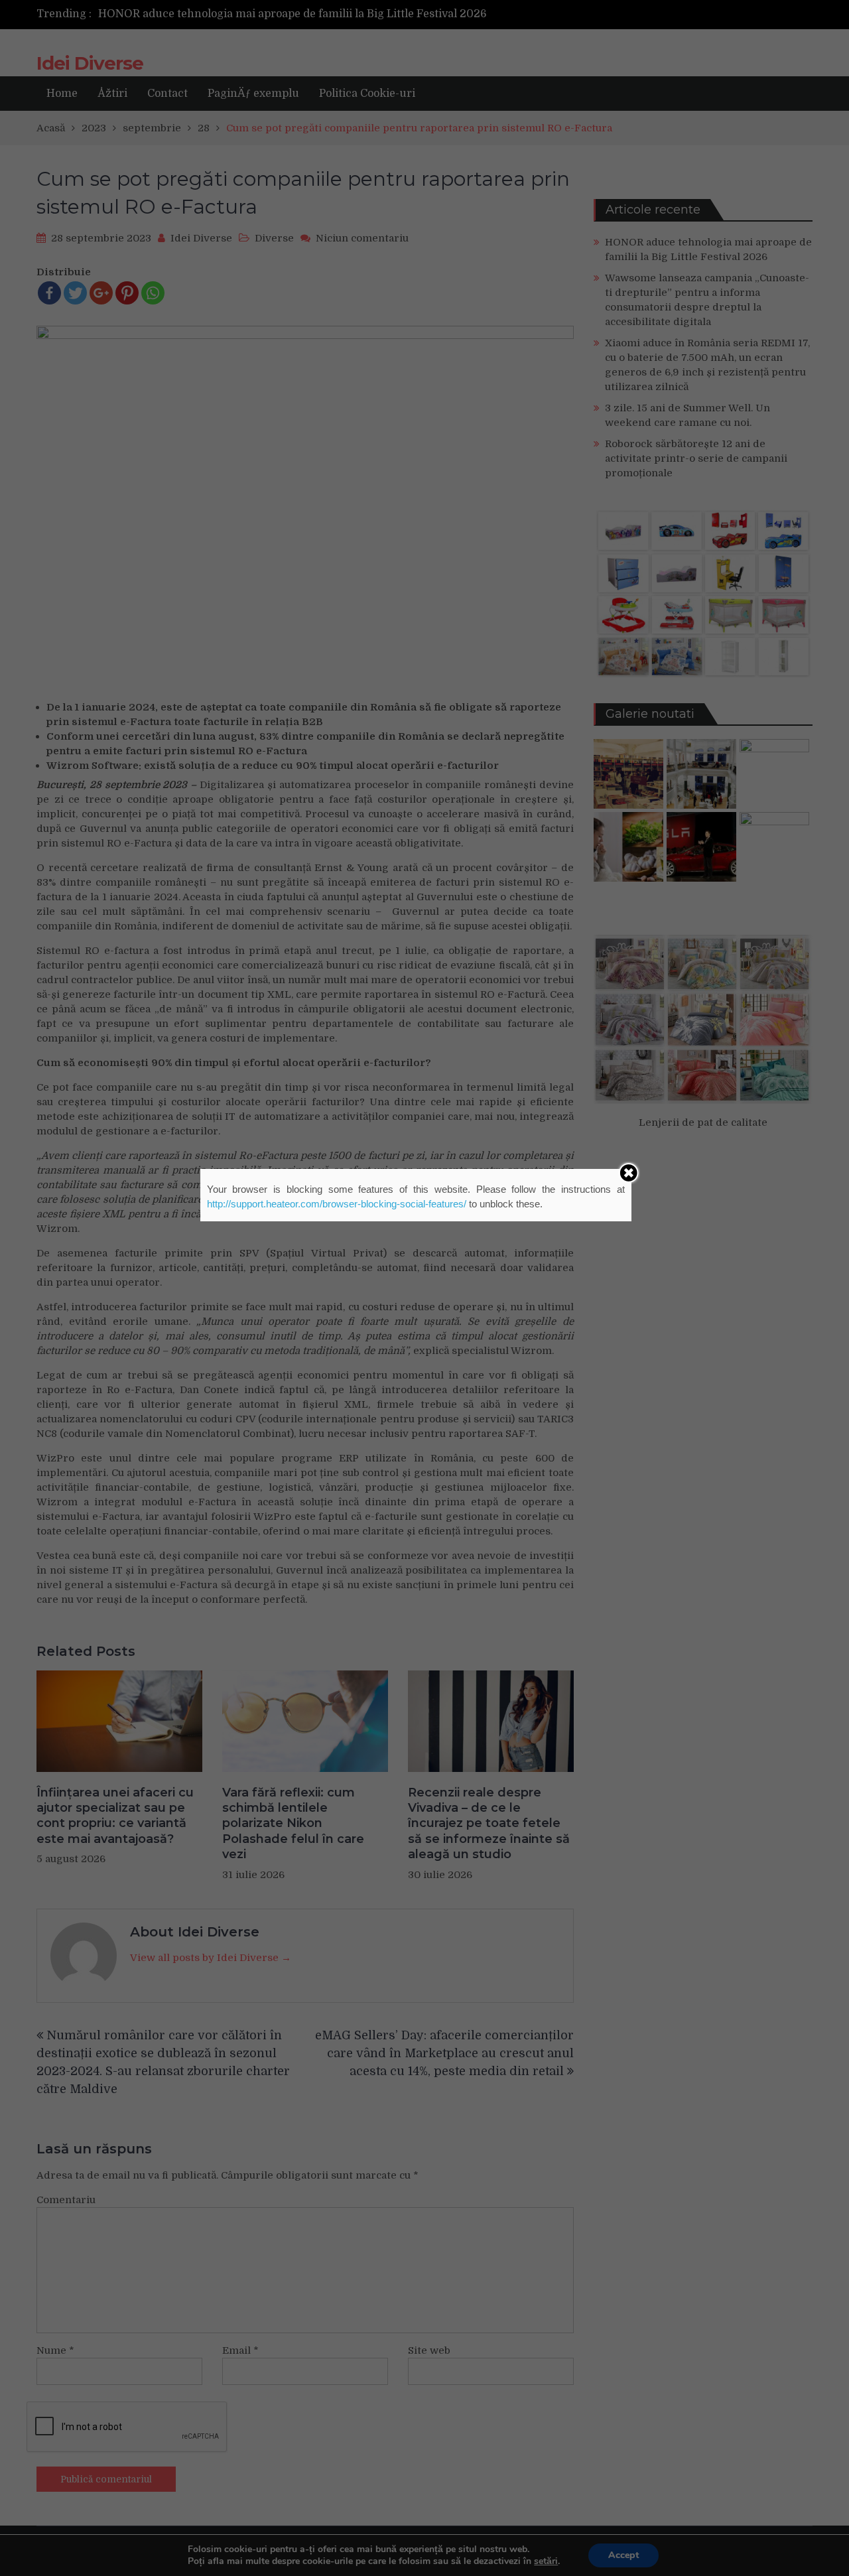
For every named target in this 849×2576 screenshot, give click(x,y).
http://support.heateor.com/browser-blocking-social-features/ (337, 1204)
